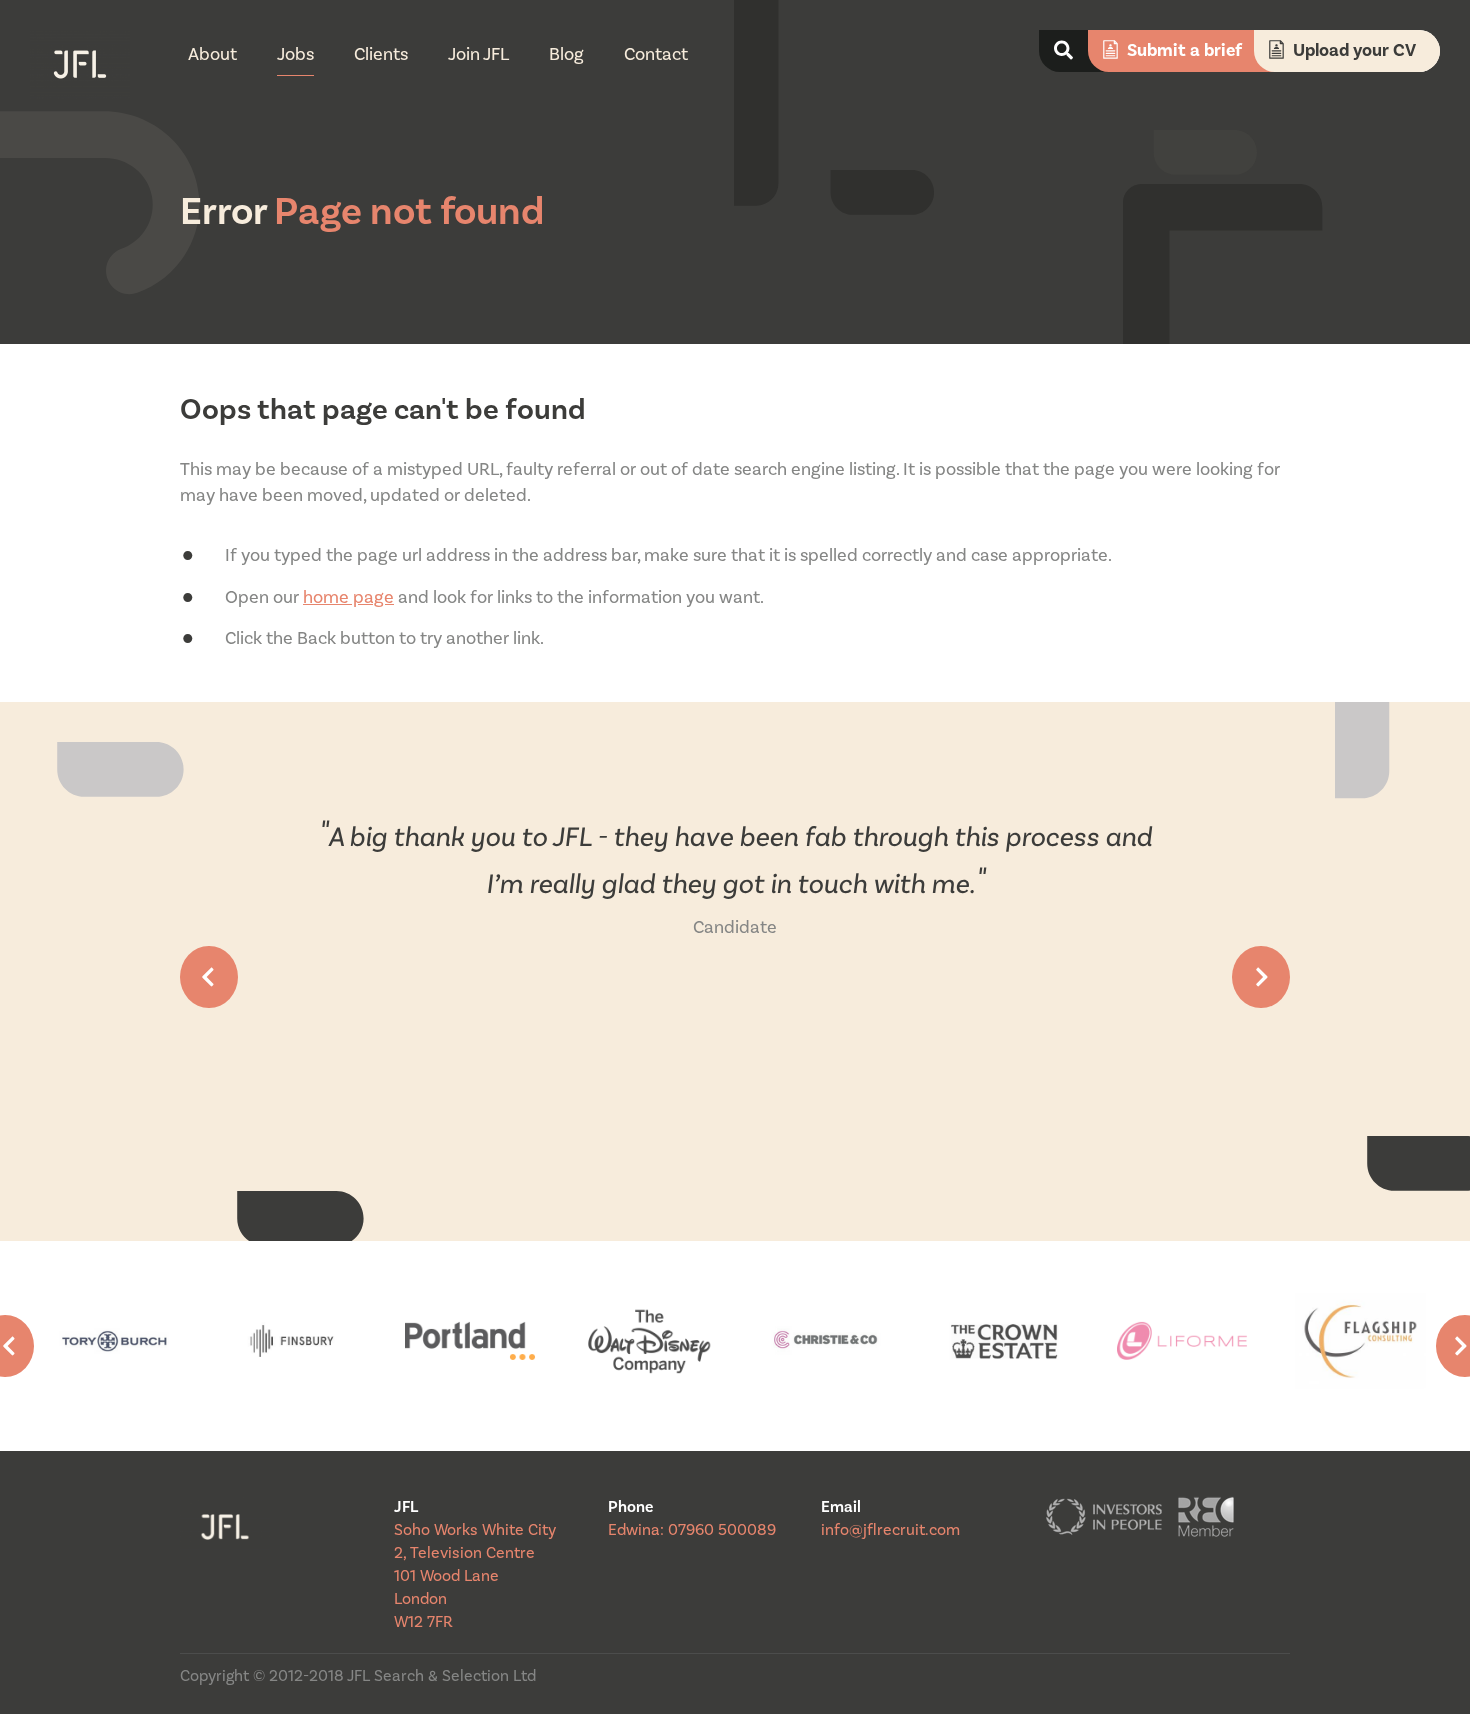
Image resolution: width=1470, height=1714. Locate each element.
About (212, 54)
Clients (381, 54)
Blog (566, 54)
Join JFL (478, 54)
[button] (209, 977)
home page (348, 597)
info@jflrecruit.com (890, 1530)
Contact (656, 54)
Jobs (295, 54)
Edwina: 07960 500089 (692, 1530)
